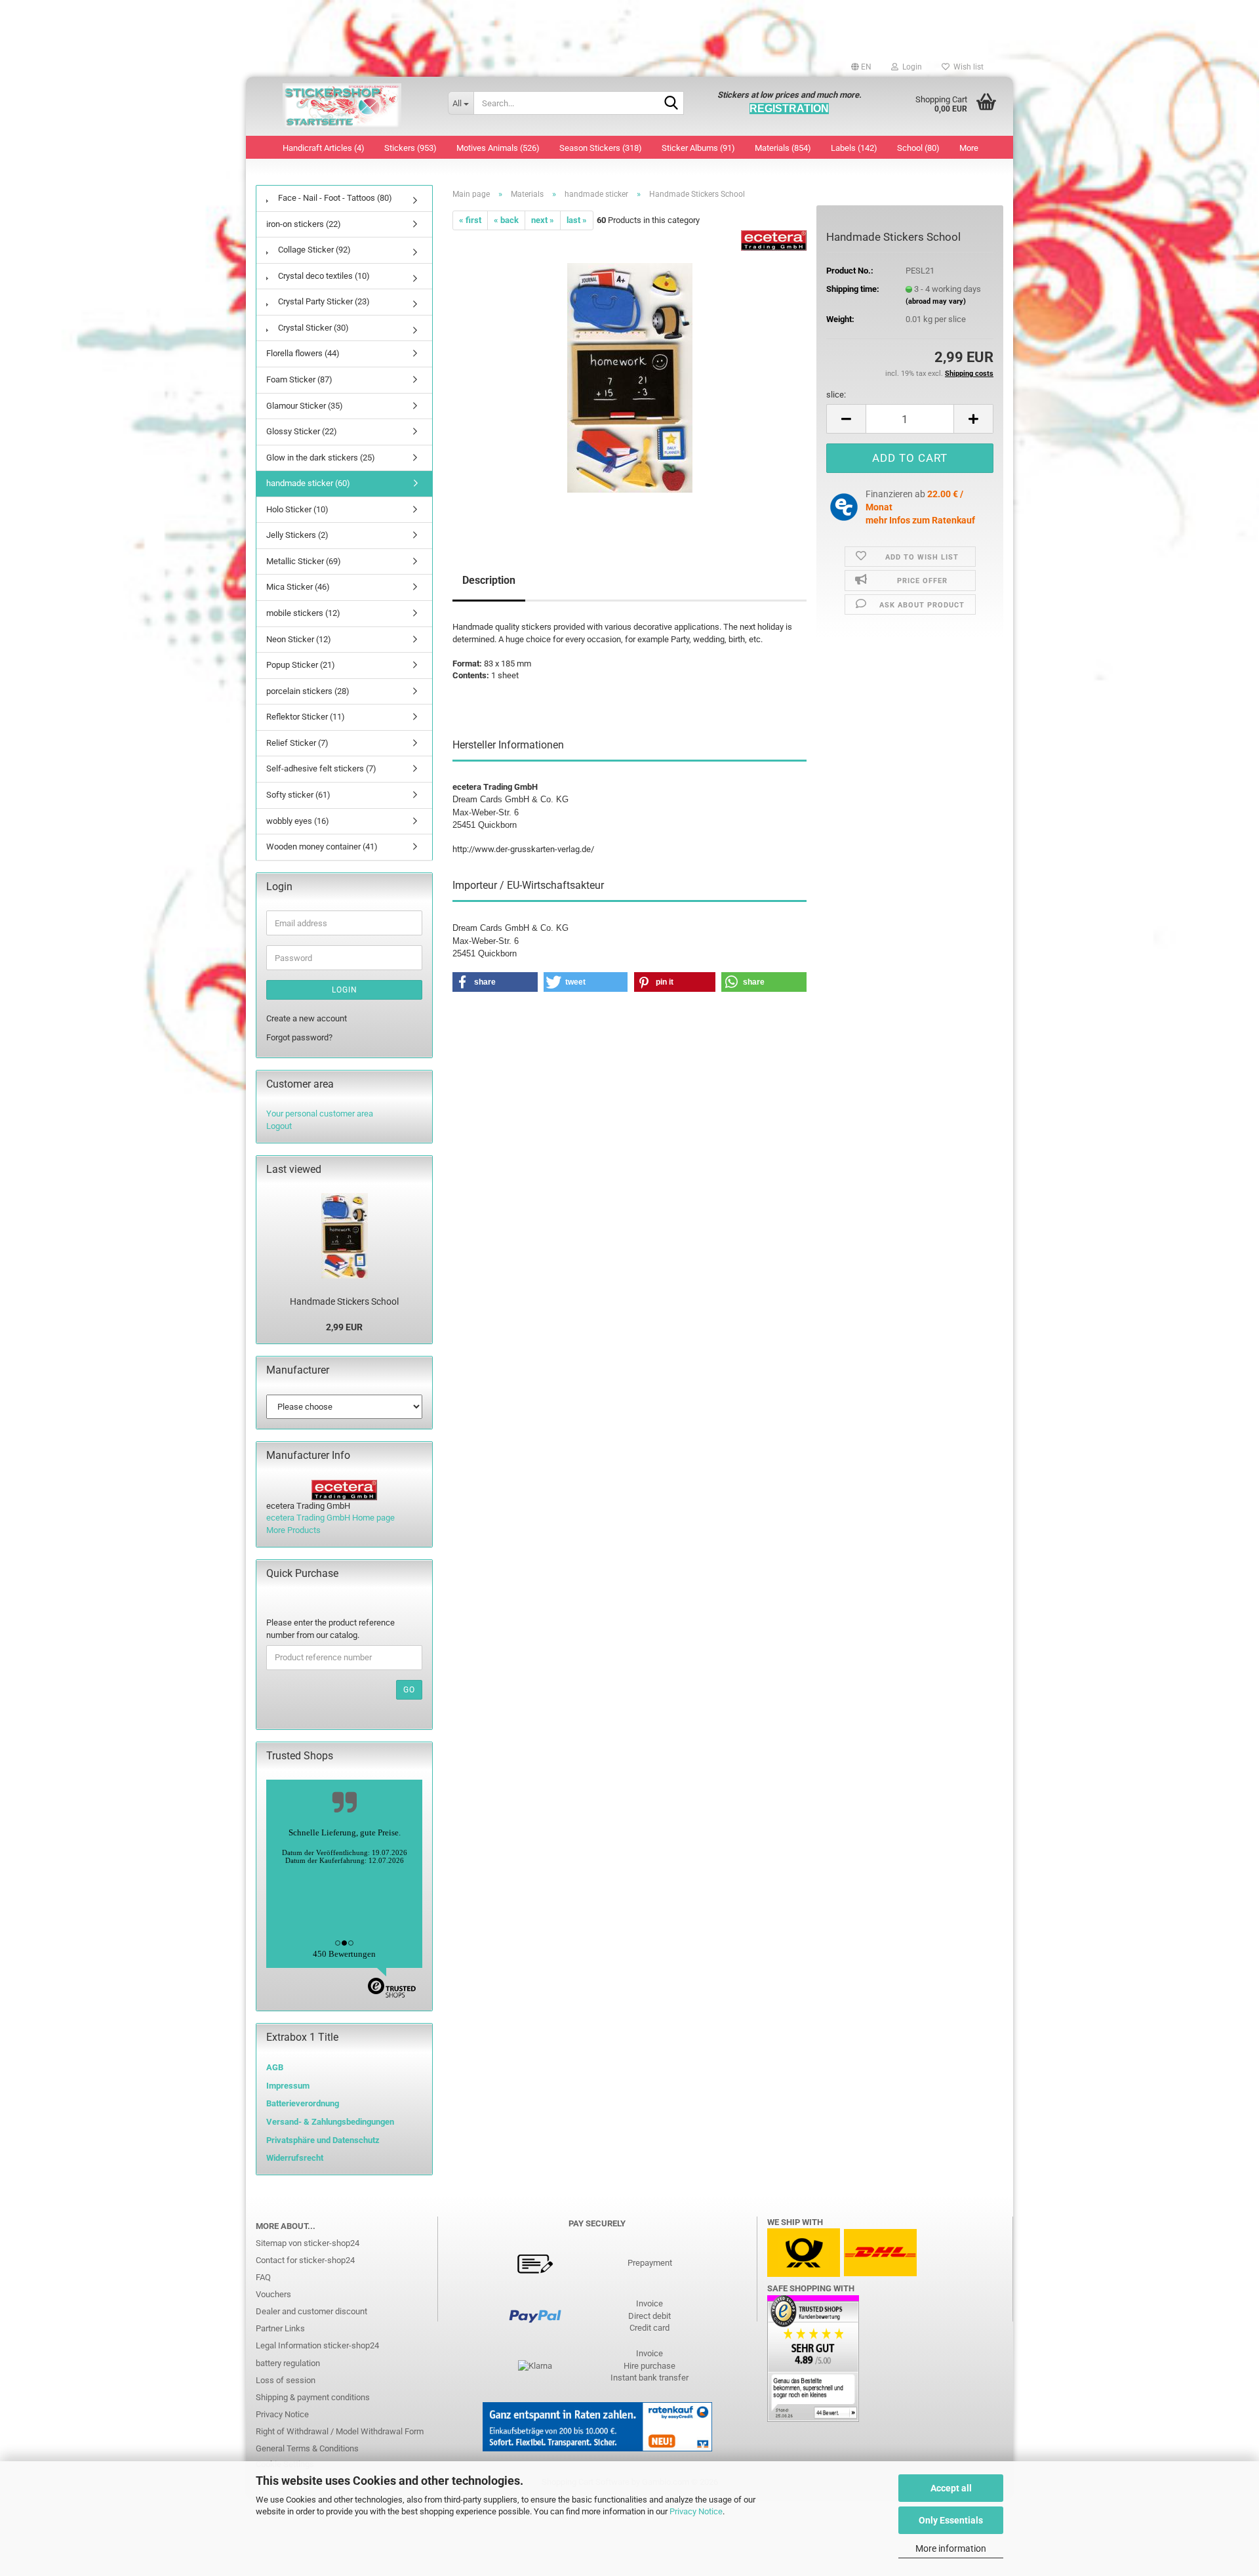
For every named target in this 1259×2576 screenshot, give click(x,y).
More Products (293, 1530)
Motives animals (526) (498, 148)
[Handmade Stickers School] (630, 378)
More (969, 148)
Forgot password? (299, 1037)
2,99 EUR (344, 1327)
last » (577, 220)
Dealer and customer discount (311, 2311)
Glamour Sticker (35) (305, 406)
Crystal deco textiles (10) (323, 276)
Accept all (951, 2488)
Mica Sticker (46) (298, 587)
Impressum (288, 2086)
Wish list (967, 67)
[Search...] (671, 104)
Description (489, 580)
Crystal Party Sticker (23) (323, 301)
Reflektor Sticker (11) (306, 717)
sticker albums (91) (698, 148)
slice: (836, 395)
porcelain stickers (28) (308, 691)
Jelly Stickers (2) (297, 535)
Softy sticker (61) (298, 795)
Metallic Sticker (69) (304, 561)
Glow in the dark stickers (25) (321, 458)
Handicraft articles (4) (324, 148)
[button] (861, 67)
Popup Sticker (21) (301, 665)
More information (951, 2548)
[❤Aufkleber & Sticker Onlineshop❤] (342, 106)
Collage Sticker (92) (313, 250)
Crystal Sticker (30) (312, 328)
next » (543, 220)
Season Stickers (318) (601, 148)
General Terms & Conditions (307, 2448)
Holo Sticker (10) (297, 509)
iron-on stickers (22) (304, 224)
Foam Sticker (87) (299, 379)
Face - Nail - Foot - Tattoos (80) (334, 198)
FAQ (263, 2277)
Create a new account (307, 1018)
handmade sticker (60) (308, 483)
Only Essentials (951, 2520)
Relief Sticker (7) (297, 743)
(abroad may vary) (936, 301)
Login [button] (910, 67)
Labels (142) (854, 148)
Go (409, 1690)
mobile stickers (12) (303, 613)
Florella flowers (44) (303, 353)
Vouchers (273, 2294)
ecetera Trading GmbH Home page (330, 1518)
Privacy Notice (696, 2511)
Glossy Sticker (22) (302, 431)
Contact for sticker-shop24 (305, 2260)
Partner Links (280, 2328)
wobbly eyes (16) (298, 821)
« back (506, 220)
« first (470, 220)
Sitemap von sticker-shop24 (308, 2243)
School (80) (918, 148)
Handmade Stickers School (344, 1301)
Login (345, 990)
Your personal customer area (320, 1114)
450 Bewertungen (344, 1954)
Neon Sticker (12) (299, 639)
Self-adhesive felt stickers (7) (321, 768)
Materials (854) (783, 148)
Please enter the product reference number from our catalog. (330, 1629)
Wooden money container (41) (322, 847)
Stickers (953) (410, 148)
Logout (279, 1126)
